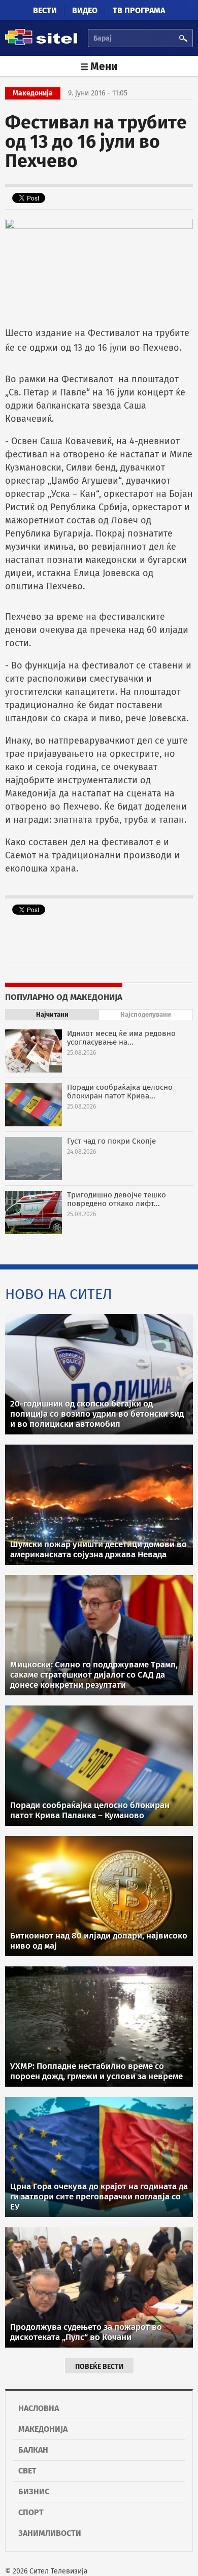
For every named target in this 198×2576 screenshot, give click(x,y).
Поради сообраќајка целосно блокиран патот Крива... (120, 1092)
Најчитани (52, 1014)
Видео (85, 10)
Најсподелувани (146, 1014)
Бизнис (34, 2491)
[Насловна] (41, 43)
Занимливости (50, 2533)
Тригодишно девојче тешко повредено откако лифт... (117, 1199)
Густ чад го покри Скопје (111, 1141)
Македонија (43, 2429)
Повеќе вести (99, 2367)
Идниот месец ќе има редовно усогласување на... (121, 1038)
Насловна (39, 2408)
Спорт (31, 2512)
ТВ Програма (139, 10)
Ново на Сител (59, 1294)
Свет (27, 2471)
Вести (45, 10)
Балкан (33, 2450)
